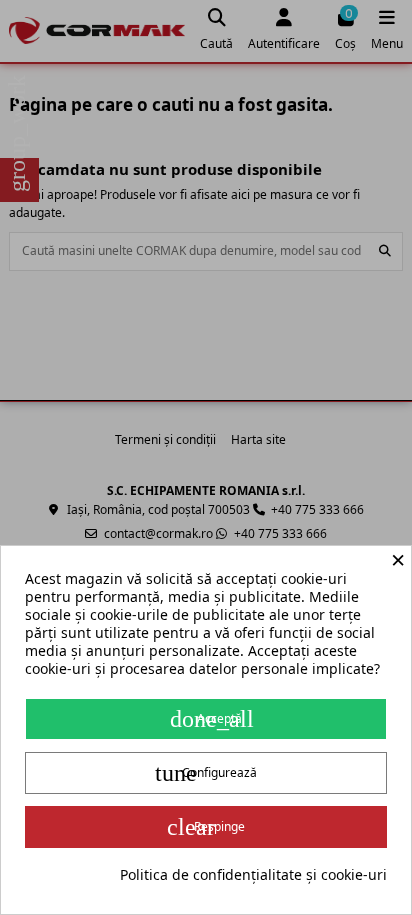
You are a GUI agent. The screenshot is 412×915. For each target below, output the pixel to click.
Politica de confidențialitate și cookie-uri (253, 875)
